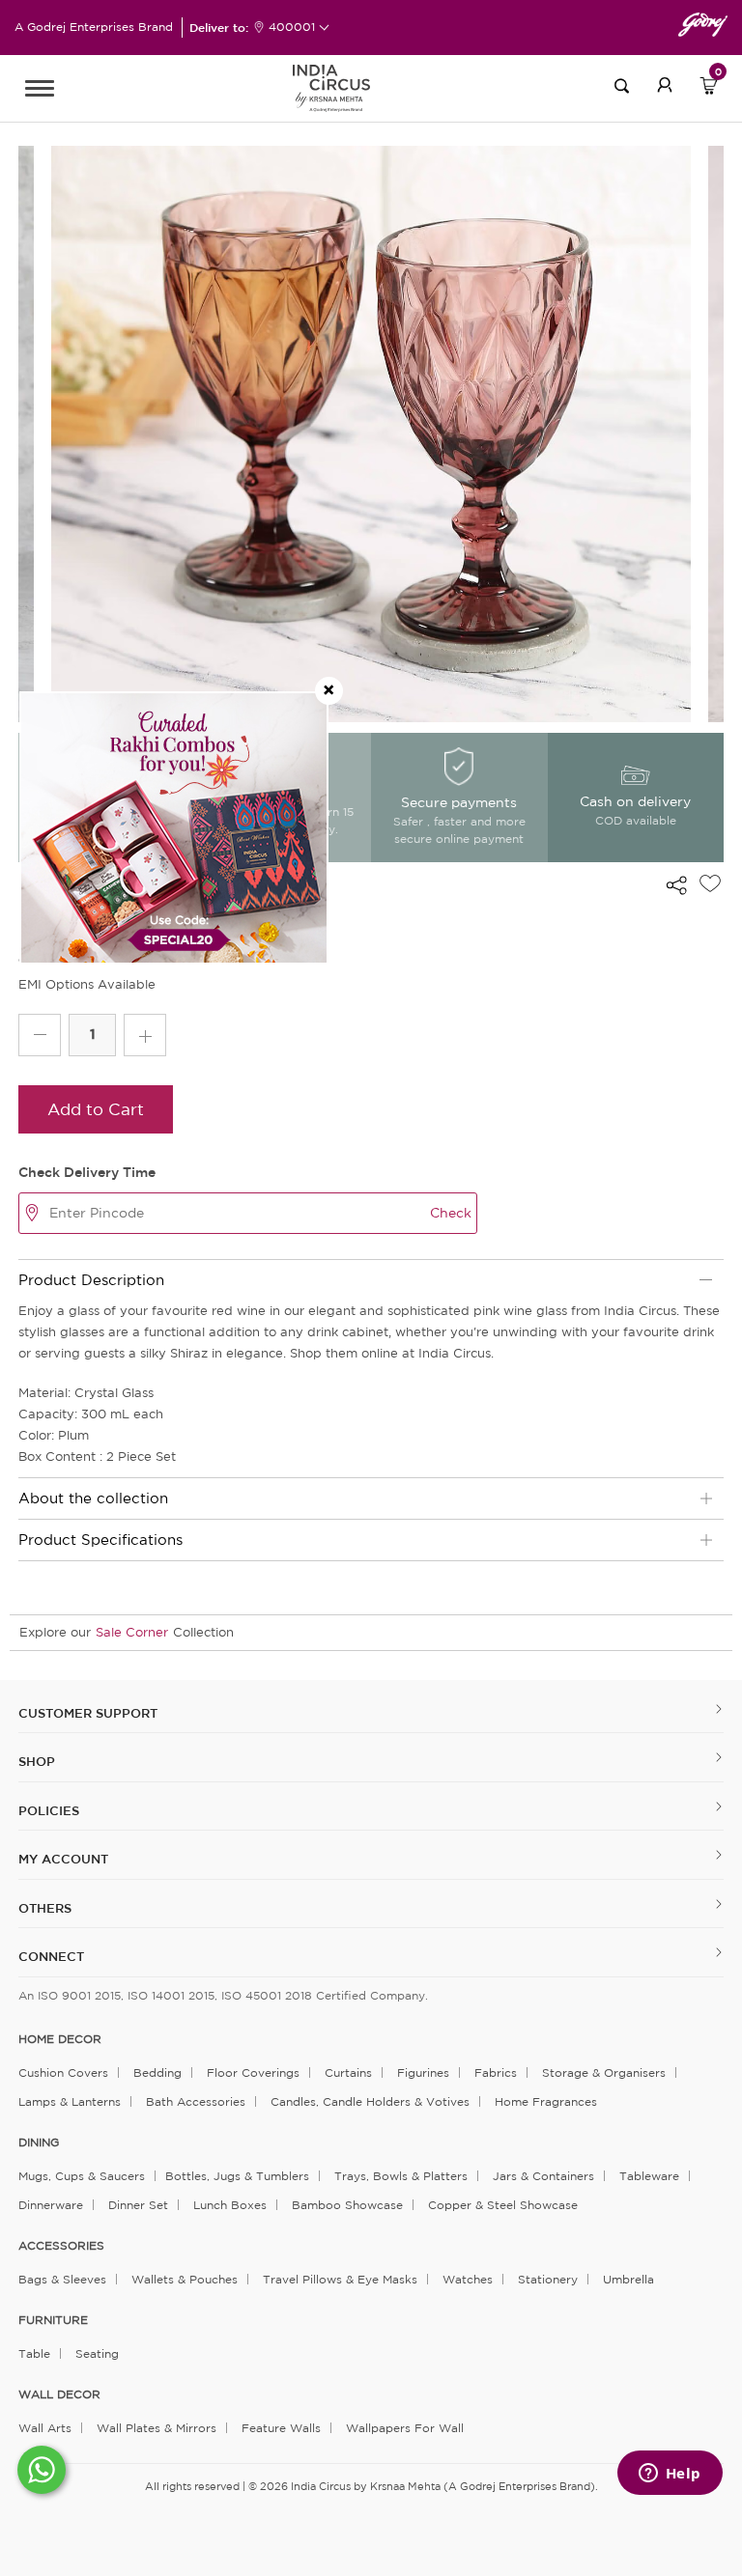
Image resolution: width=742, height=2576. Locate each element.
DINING (39, 2142)
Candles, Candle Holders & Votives (370, 2101)
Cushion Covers (63, 2072)
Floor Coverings (253, 2072)
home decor (60, 2039)
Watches (468, 2279)
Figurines (423, 2072)
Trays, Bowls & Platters (401, 2176)
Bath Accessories (196, 2101)
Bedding (157, 2072)
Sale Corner (132, 1632)
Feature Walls (281, 2428)
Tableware (649, 2176)
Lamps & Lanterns (70, 2101)
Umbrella (628, 2279)
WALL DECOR (59, 2394)
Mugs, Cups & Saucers (82, 2176)
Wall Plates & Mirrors (157, 2428)
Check (451, 1213)
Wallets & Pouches (185, 2279)
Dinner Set (138, 2205)
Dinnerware (51, 2205)
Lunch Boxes (230, 2205)
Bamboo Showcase (347, 2205)
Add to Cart (96, 1109)
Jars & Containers (543, 2176)
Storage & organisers (604, 2072)
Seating (97, 2353)
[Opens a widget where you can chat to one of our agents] (670, 2475)
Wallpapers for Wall (405, 2428)
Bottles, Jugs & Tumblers (237, 2176)
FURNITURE (53, 2320)
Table (34, 2353)
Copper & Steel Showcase (503, 2205)
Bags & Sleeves (62, 2279)
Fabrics (496, 2072)
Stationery (548, 2279)
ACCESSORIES (61, 2246)
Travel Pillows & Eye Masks (340, 2279)
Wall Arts (45, 2428)
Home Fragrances (546, 2101)
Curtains (348, 2072)
